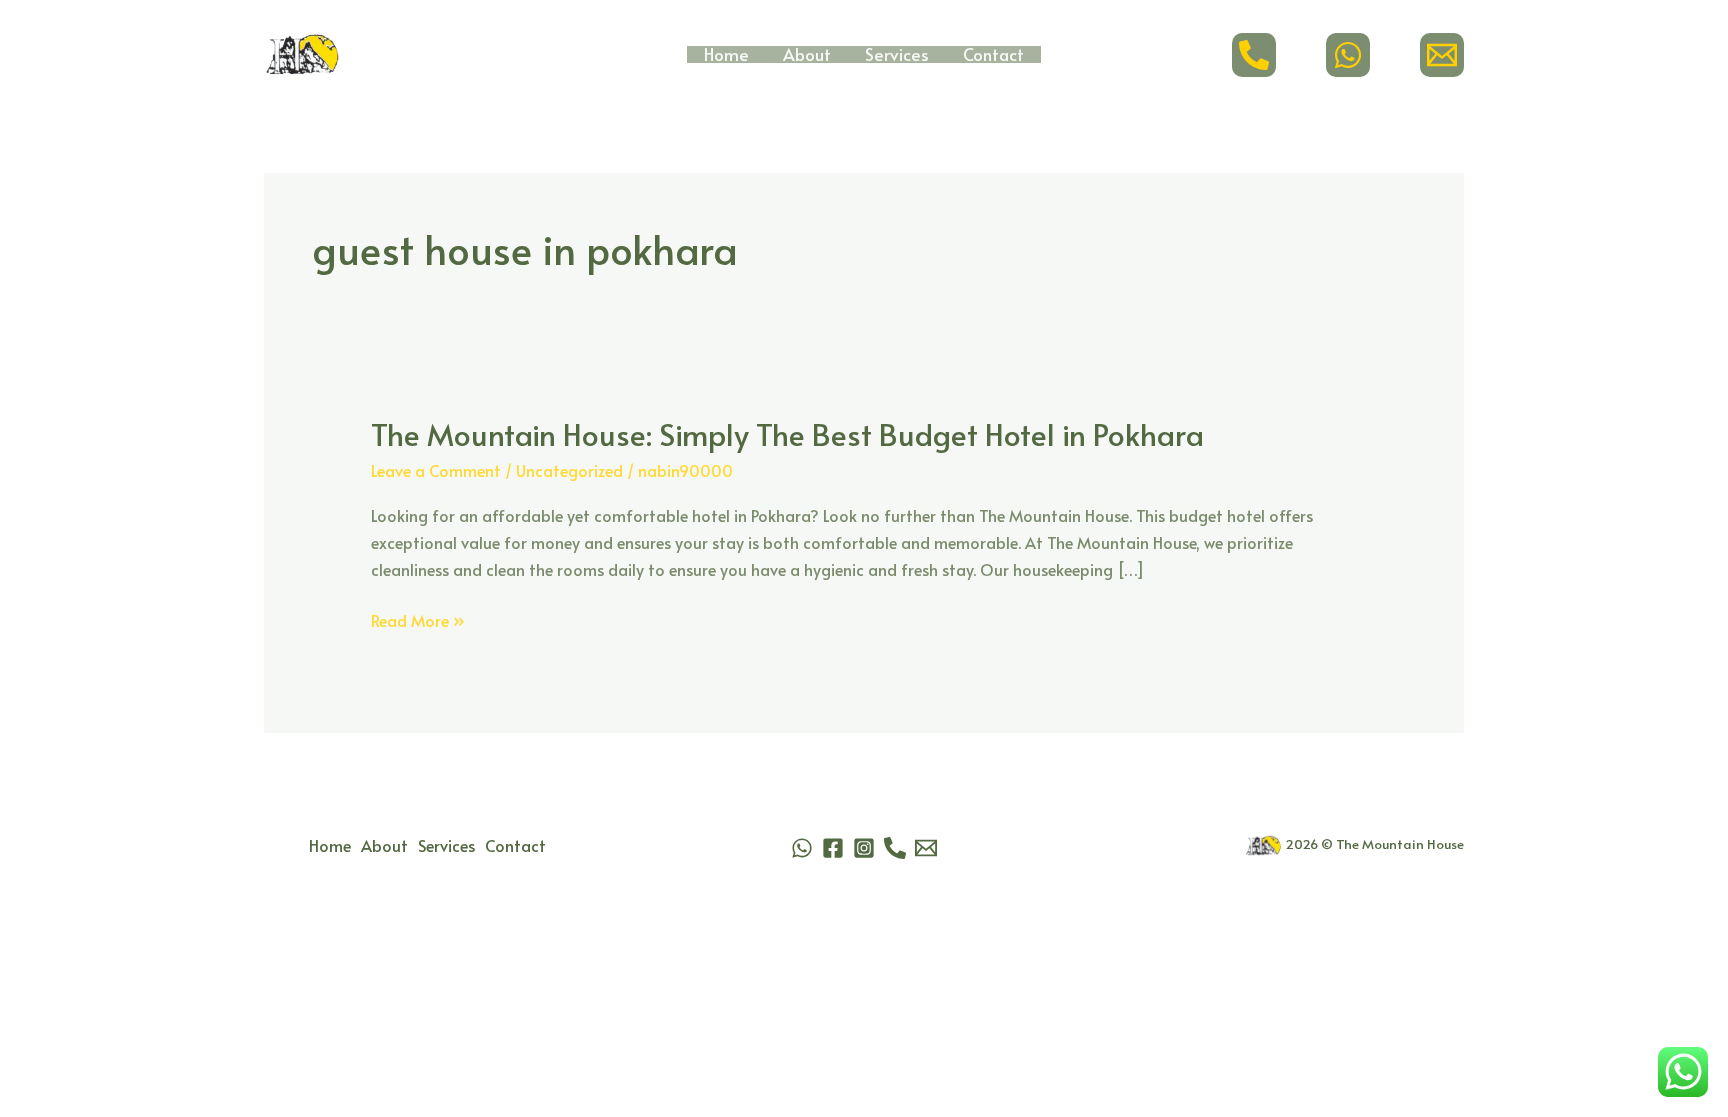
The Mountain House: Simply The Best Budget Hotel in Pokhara (787, 433)
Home (726, 54)
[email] (1442, 55)
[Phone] (1254, 55)
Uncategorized (569, 470)
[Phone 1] (895, 848)
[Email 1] (926, 848)
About (807, 54)
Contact (993, 54)
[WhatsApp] (1348, 55)
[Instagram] (864, 848)
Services (897, 54)
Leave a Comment (436, 470)
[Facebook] (833, 848)
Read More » (418, 620)
